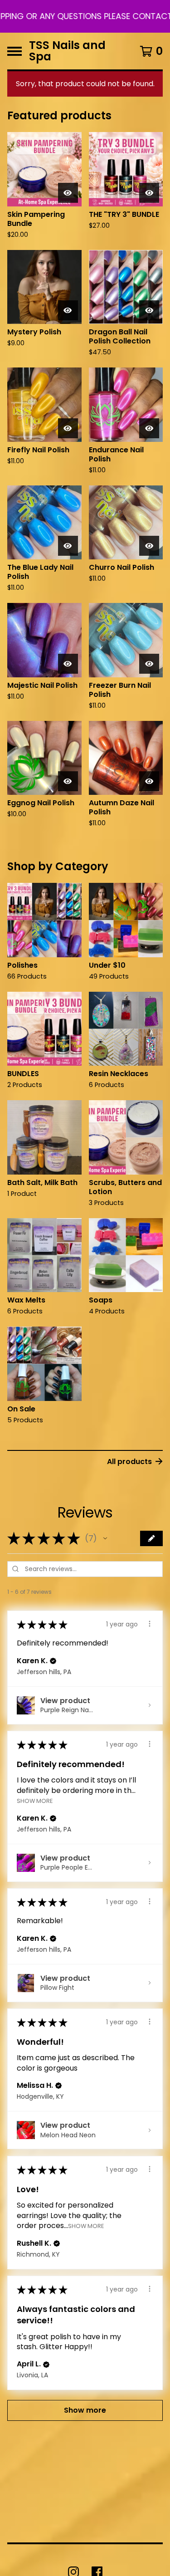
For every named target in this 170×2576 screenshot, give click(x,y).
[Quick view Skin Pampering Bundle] (68, 193)
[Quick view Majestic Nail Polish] (68, 664)
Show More (35, 1801)
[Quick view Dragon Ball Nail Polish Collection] (149, 310)
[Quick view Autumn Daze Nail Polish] (149, 781)
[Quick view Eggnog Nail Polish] (68, 781)
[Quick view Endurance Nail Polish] (149, 428)
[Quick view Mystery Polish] (68, 310)
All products (129, 1462)
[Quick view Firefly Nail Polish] (68, 428)
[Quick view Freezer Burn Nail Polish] (149, 664)
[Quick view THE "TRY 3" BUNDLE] (149, 193)
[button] (85, 16)
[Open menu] (15, 51)
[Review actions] (150, 1624)
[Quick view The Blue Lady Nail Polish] (68, 546)
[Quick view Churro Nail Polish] (149, 546)
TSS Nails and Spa (67, 51)
